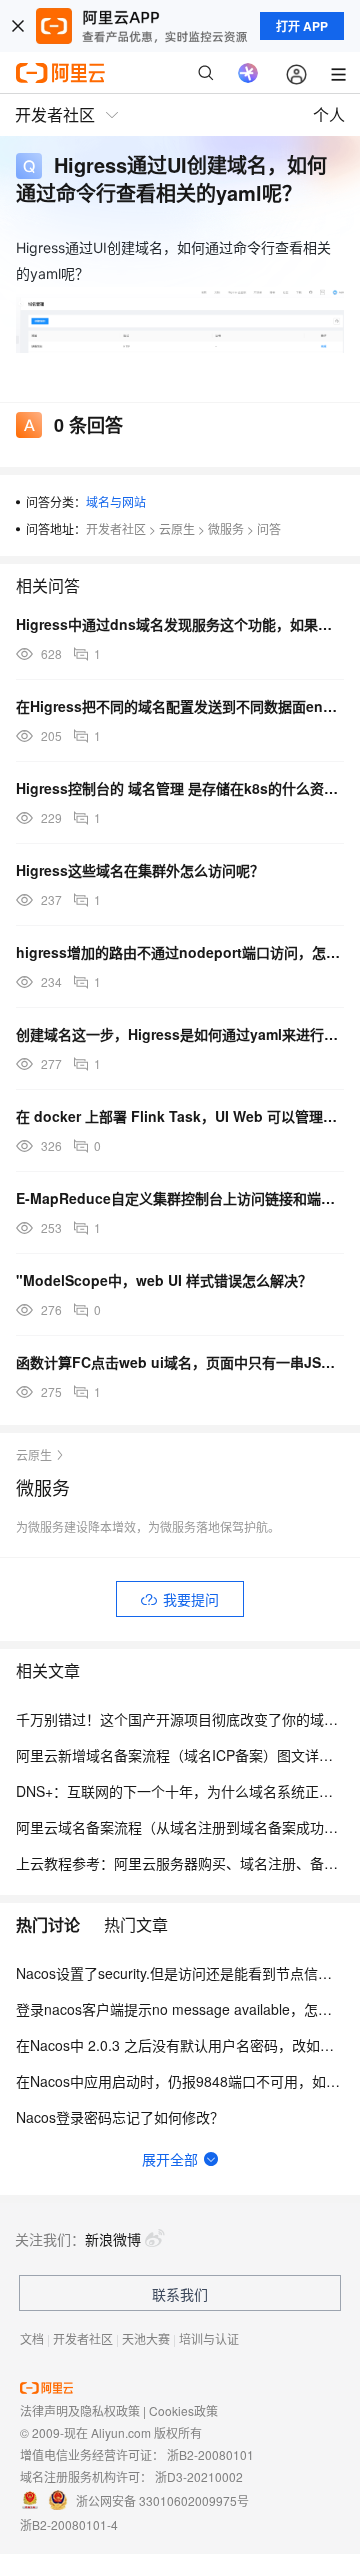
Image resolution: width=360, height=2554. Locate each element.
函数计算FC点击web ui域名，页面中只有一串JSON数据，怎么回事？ (180, 1362)
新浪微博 (113, 2239)
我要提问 (191, 1599)
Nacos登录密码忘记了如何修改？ (120, 2117)
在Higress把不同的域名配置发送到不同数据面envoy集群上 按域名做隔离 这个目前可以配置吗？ (180, 706)
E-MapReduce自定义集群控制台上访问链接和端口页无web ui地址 (180, 1198)
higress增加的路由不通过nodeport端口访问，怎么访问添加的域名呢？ (180, 952)
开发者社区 (116, 528)
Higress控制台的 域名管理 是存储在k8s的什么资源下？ (180, 788)
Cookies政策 (183, 2410)
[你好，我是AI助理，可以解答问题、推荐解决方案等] (248, 73)
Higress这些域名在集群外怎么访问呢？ (140, 870)
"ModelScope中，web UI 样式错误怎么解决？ (164, 1280)
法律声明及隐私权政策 (80, 2410)
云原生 (177, 528)
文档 (32, 2338)
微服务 (226, 528)
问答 (269, 528)
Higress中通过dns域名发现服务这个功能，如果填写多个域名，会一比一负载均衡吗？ (180, 624)
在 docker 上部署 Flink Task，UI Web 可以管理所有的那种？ (180, 1116)
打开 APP (302, 26)
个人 (329, 114)
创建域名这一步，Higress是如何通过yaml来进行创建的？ (180, 1034)
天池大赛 (146, 2338)
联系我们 (180, 2294)
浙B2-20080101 (210, 2454)
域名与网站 (116, 501)
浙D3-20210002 (199, 2476)
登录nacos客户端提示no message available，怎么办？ (188, 2009)
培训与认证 (209, 2338)
